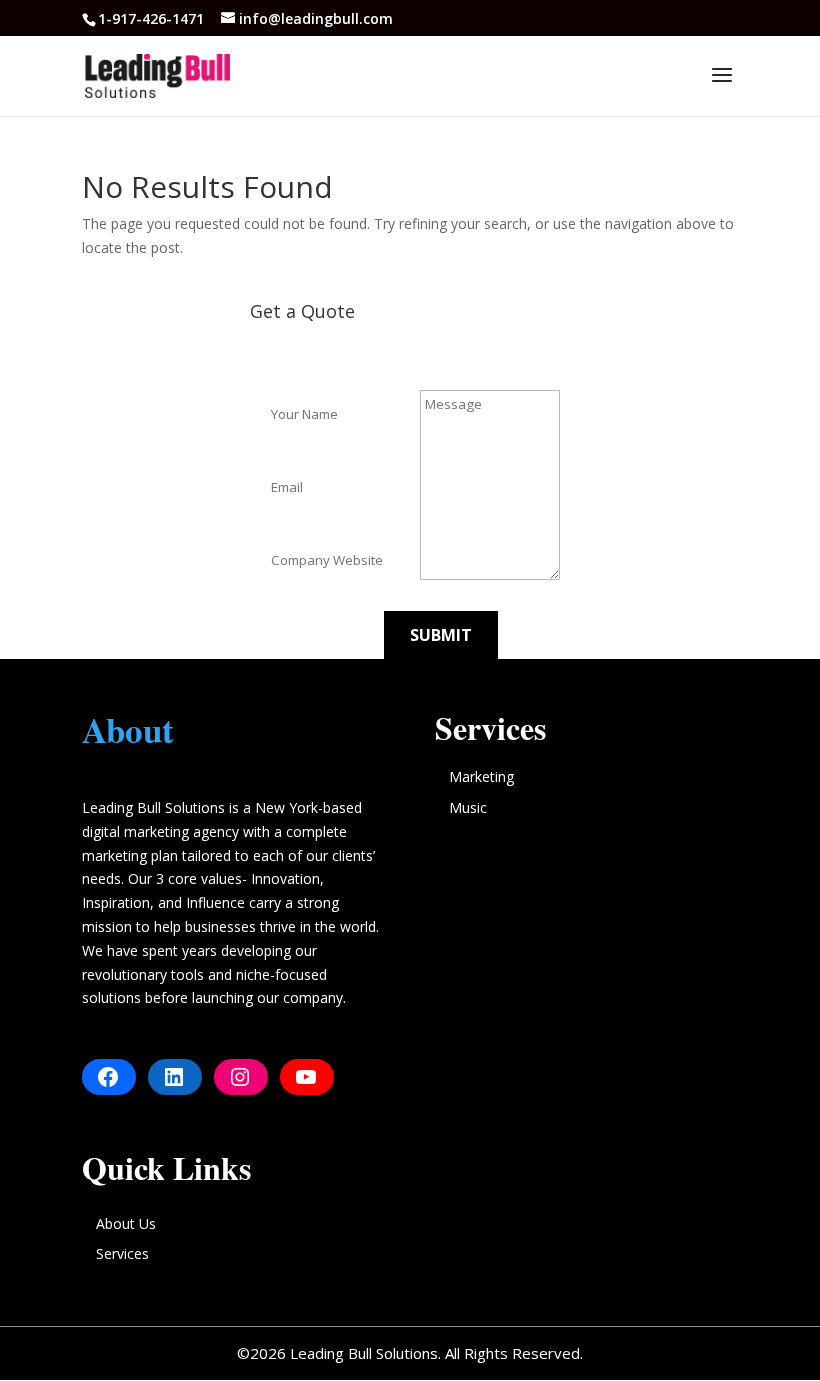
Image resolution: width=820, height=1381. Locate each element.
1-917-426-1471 (153, 18)
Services (122, 1253)
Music (468, 807)
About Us (126, 1223)
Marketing (481, 776)
